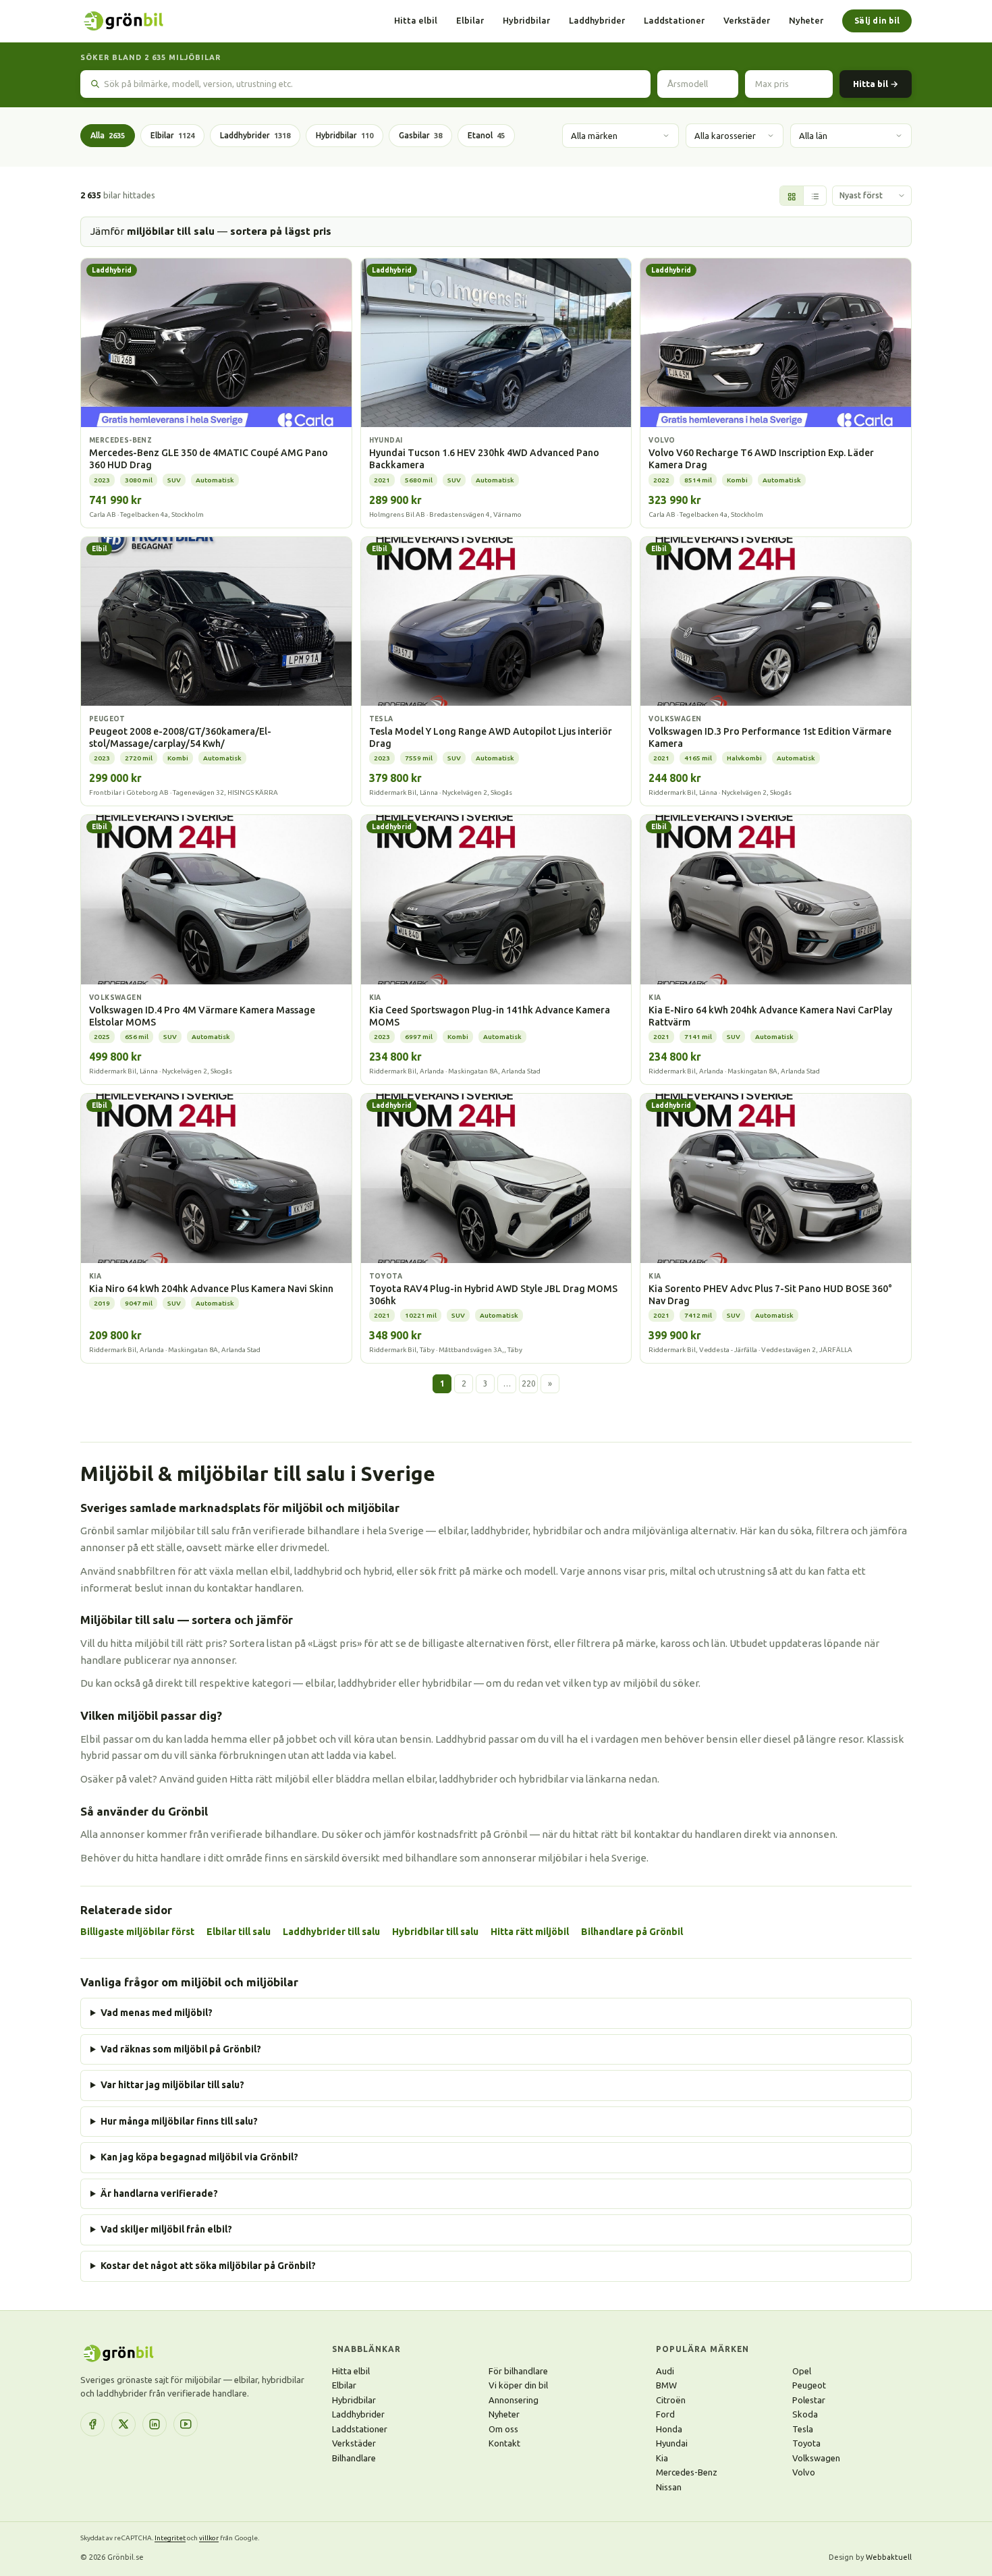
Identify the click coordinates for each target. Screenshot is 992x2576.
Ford (665, 2414)
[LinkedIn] (155, 2424)
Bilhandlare (354, 2458)
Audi (665, 2371)
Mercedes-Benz (687, 2472)
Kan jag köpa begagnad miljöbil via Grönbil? (199, 2157)
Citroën (671, 2400)
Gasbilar (420, 135)
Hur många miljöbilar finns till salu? (179, 2121)
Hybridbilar (526, 20)
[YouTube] (186, 2424)
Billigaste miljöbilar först (137, 1932)
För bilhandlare (518, 2371)
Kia (662, 2458)
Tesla (803, 2429)
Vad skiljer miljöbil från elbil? (166, 2229)
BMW (666, 2385)
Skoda (805, 2414)
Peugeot (809, 2385)
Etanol (486, 135)
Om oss (503, 2429)
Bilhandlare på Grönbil (632, 1932)
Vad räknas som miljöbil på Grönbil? (181, 2049)
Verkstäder (747, 20)
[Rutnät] (792, 196)
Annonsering (514, 2400)
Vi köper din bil (518, 2385)
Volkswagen (816, 2458)
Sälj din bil (877, 21)
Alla (108, 135)
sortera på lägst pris (281, 231)
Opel (802, 2371)
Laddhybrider (597, 20)
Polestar (809, 2400)
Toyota (806, 2443)
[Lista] (815, 196)
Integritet (170, 2538)
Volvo (804, 2472)
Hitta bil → (876, 84)
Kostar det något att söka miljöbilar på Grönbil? (208, 2266)
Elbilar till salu (239, 1932)
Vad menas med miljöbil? (157, 2013)
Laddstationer (674, 20)
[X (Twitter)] (123, 2424)
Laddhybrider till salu (331, 1932)
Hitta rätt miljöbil (530, 1932)
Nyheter (806, 20)
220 (529, 1383)
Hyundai (672, 2443)
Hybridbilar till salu (435, 1932)
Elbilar (470, 20)
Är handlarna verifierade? (159, 2193)
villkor (209, 2538)
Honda (669, 2429)
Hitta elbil (416, 20)
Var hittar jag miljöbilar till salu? (172, 2085)
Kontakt (504, 2443)
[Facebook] (92, 2424)
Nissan (669, 2487)
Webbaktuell (889, 2557)
